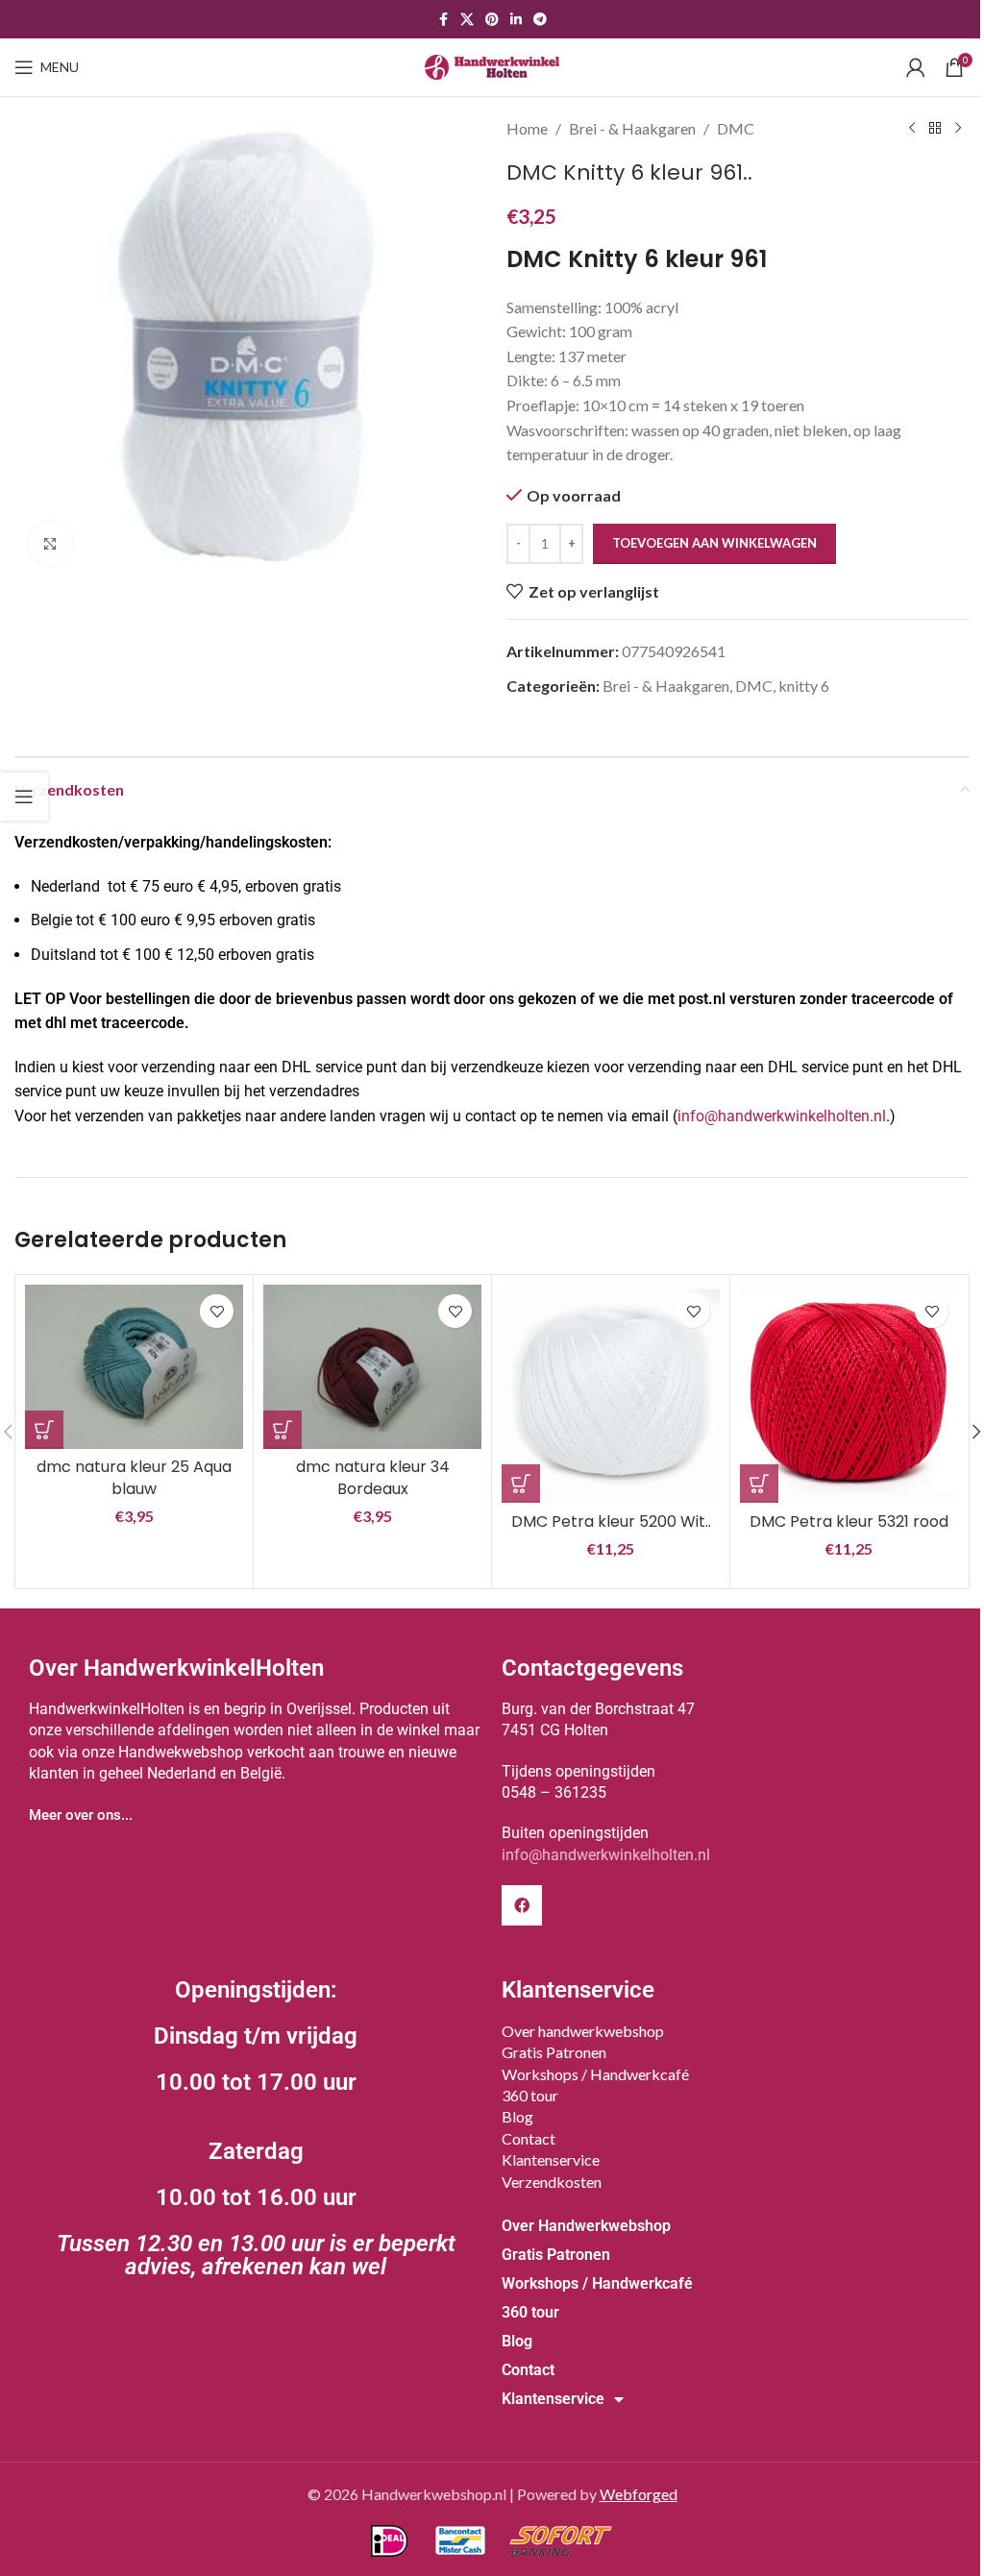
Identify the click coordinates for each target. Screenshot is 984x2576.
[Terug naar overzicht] (935, 129)
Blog (517, 2116)
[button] (44, 1430)
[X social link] (467, 20)
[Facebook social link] (443, 20)
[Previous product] (912, 129)
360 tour (530, 2095)
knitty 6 (804, 686)
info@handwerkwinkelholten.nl (782, 1116)
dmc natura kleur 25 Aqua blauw (134, 1477)
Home (527, 128)
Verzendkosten (552, 2182)
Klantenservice (551, 2159)
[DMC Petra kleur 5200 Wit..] (611, 1394)
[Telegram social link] (540, 20)
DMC (736, 128)
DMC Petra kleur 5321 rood (849, 1521)
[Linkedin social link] (516, 20)
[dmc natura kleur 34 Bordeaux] (372, 1366)
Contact (529, 2138)
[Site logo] (492, 65)
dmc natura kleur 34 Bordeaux (373, 1477)
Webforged (639, 2494)
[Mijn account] (916, 67)
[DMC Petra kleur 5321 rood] (849, 1394)
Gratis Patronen (554, 2052)
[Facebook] (522, 1905)
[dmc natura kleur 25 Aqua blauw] (134, 1366)
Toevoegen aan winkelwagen (714, 543)
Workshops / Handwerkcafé (595, 2074)
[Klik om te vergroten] (50, 543)
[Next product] (958, 129)
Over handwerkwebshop (583, 2031)
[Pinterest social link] (492, 20)
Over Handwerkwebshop (586, 2226)
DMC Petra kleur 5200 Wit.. (611, 1521)
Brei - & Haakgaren (632, 128)
